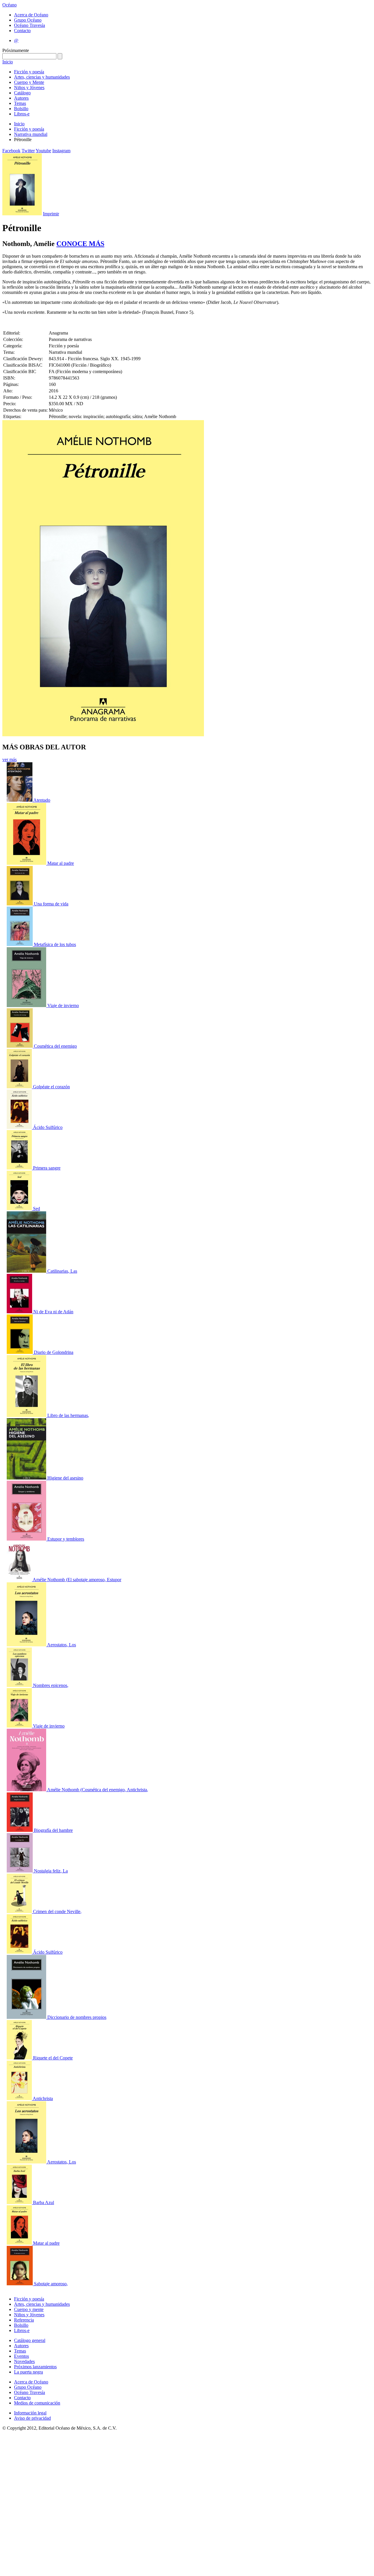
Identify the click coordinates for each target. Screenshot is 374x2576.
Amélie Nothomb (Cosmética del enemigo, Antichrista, (98, 1790)
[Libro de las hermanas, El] (27, 1415)
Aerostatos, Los (62, 1645)
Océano (9, 5)
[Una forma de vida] (20, 904)
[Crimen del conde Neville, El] (20, 1911)
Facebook (11, 151)
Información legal (30, 2413)
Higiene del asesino (65, 1478)
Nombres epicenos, (51, 1685)
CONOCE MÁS (80, 244)
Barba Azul (44, 2202)
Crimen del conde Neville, (57, 1911)
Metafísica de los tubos (55, 944)
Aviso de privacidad (32, 2418)
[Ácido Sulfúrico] (20, 1127)
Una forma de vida (51, 904)
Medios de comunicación (37, 2403)
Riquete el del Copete (53, 2058)
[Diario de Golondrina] (20, 1352)
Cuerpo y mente (29, 2309)
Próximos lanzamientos (35, 2367)
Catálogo (22, 93)
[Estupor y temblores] (27, 1539)
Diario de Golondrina (54, 1352)
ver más (9, 759)
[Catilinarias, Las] (27, 1271)
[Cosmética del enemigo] (20, 1046)
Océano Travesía (30, 25)
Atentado (42, 800)
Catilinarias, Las (62, 1271)
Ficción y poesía (29, 72)
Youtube (43, 151)
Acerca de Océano (31, 15)
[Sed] (20, 1209)
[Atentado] (20, 800)
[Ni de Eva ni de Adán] (20, 1312)
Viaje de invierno (63, 1005)
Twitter (28, 151)
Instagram (61, 151)
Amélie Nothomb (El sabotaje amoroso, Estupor (77, 1580)
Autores (21, 98)
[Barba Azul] (20, 2202)
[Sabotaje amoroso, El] (20, 2284)
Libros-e (22, 114)
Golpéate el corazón (51, 1087)
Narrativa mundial (31, 134)
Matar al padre (61, 863)
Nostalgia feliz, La (51, 1871)
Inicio (8, 62)
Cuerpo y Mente (29, 82)
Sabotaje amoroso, (51, 2284)
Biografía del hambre (53, 1830)
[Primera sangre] (20, 1168)
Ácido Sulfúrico (48, 1127)
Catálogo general (30, 2340)
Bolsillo (21, 109)
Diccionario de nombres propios (77, 2017)
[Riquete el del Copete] (20, 2058)
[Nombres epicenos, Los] (20, 1685)
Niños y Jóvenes (29, 88)
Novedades (24, 2361)
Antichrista (43, 2098)
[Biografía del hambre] (20, 1830)
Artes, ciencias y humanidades (42, 77)
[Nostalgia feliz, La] (20, 1871)
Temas (20, 103)
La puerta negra (28, 2372)
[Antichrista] (20, 2098)
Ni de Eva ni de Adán (53, 1312)
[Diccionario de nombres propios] (27, 2017)
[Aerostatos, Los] (27, 1645)
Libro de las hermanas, (68, 1415)
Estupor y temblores (66, 1539)
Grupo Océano (28, 20)
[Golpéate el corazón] (20, 1087)
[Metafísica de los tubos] (20, 944)
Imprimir (51, 214)
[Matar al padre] (27, 863)
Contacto (22, 31)
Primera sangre (47, 1168)
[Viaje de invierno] (27, 1005)
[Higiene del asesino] (27, 1478)
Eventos (21, 2356)
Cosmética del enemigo (55, 1046)
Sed (37, 1209)
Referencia (24, 2320)
